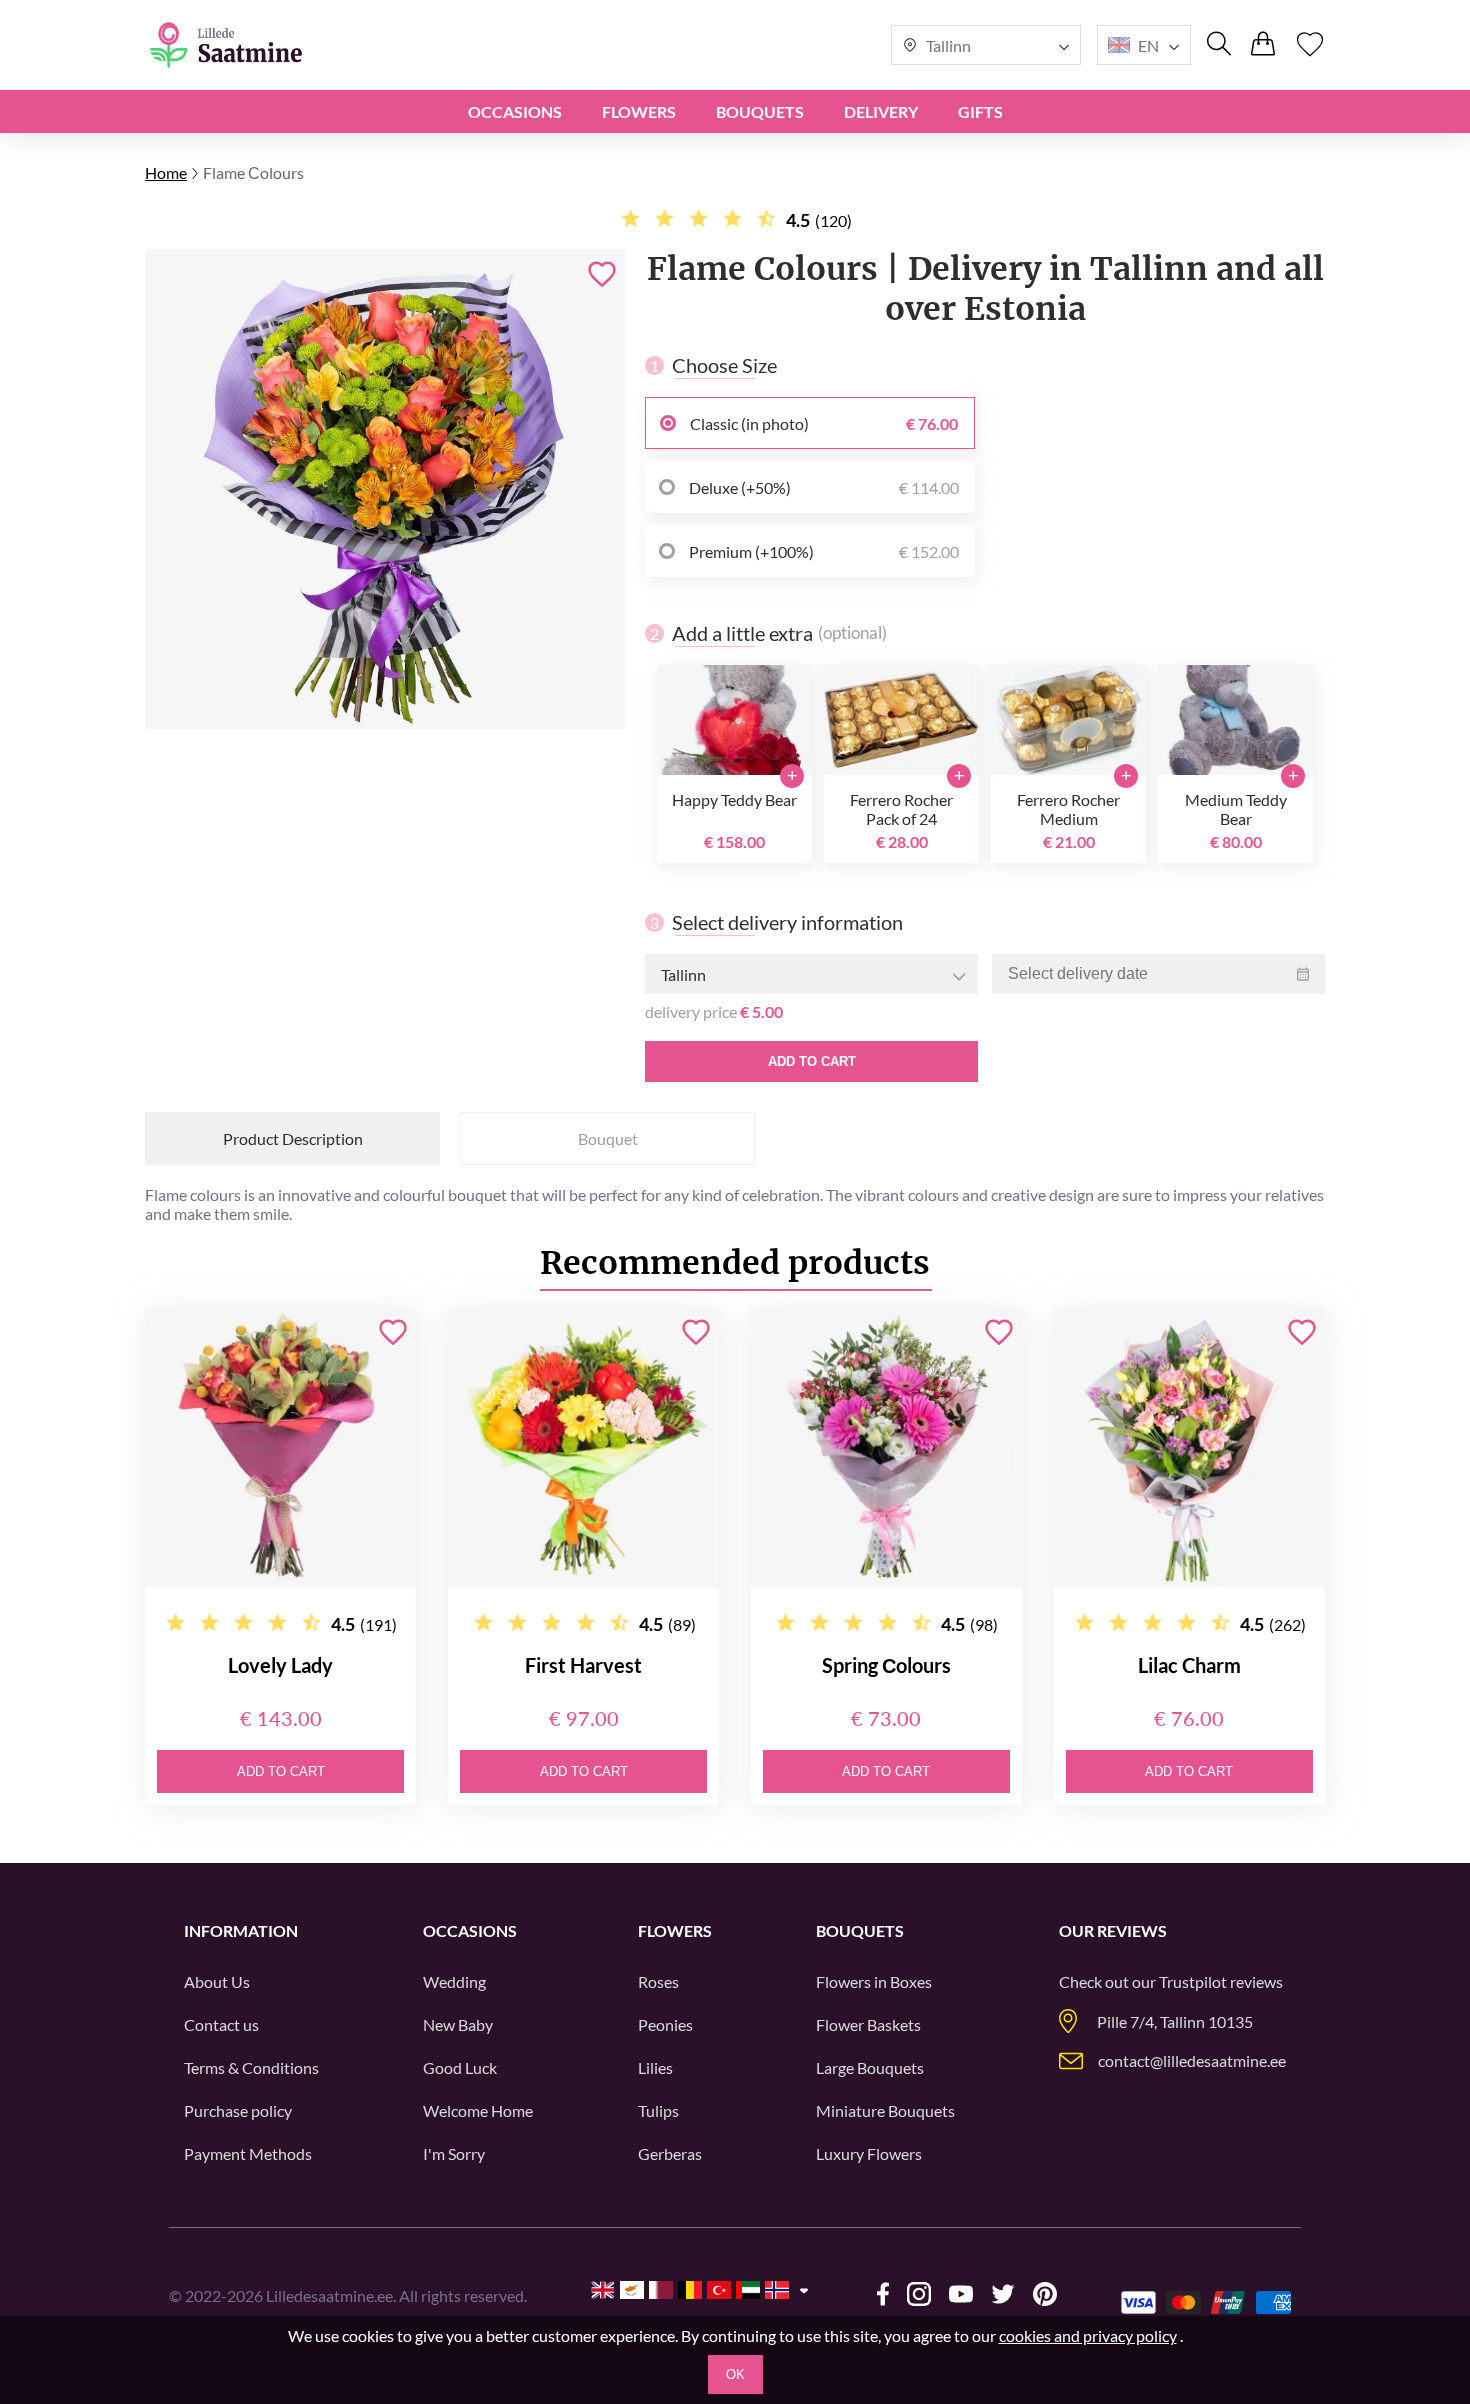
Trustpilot (1193, 1981)
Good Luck (460, 2067)
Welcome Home (478, 2110)
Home (166, 172)
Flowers (639, 111)
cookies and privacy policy (1088, 2335)
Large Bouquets (870, 2067)
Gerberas (670, 2153)
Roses (658, 1981)
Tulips (658, 2110)
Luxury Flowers (869, 2153)
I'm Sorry (454, 2153)
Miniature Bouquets (885, 2110)
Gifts (980, 111)
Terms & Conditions (251, 2067)
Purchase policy (238, 2110)
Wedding (454, 1981)
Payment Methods (248, 2153)
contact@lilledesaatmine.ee (1192, 2060)
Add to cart (812, 1061)
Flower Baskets (868, 2024)
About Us (217, 1981)
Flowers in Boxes (874, 1981)
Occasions (515, 111)
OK (735, 2374)
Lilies (655, 2067)
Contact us (221, 2024)
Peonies (665, 2024)
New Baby (458, 2024)
